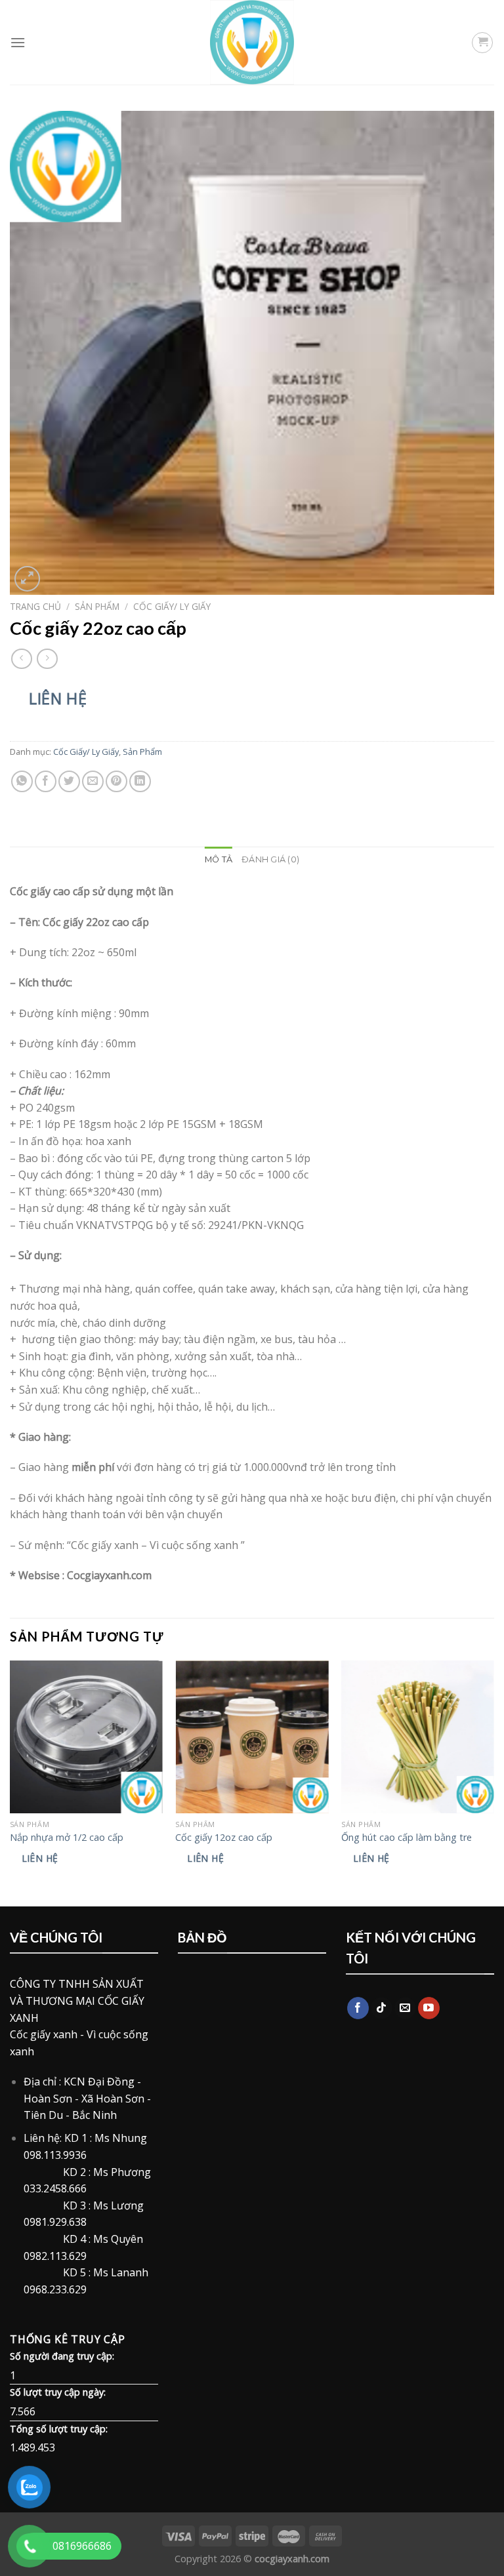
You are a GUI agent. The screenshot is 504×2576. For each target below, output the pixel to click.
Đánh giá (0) (270, 859)
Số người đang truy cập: (62, 2356)
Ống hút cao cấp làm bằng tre (407, 1838)
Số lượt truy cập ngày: (58, 2392)
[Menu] (18, 42)
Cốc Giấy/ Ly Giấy (172, 606)
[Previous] (10, 1782)
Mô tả (219, 859)
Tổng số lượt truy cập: (59, 2429)
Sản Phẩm (97, 606)
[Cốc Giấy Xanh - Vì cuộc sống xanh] (252, 42)
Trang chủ (35, 606)
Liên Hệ (58, 698)
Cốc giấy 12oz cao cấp (224, 1838)
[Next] (493, 1782)
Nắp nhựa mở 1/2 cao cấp (67, 1838)
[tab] (219, 860)
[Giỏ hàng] (482, 43)
